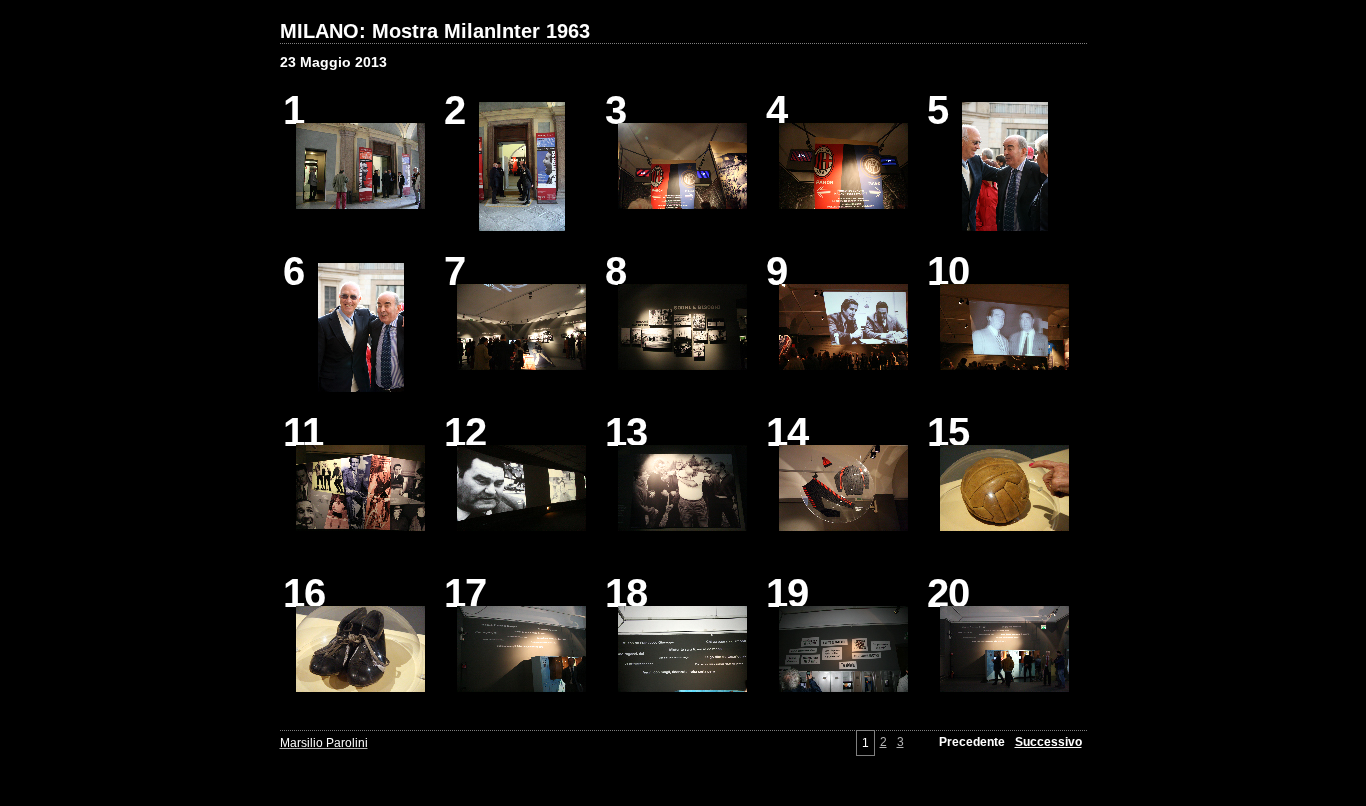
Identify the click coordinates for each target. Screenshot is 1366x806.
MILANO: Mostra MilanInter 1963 (435, 31)
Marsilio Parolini (324, 743)
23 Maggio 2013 (333, 62)
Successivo (1048, 742)
